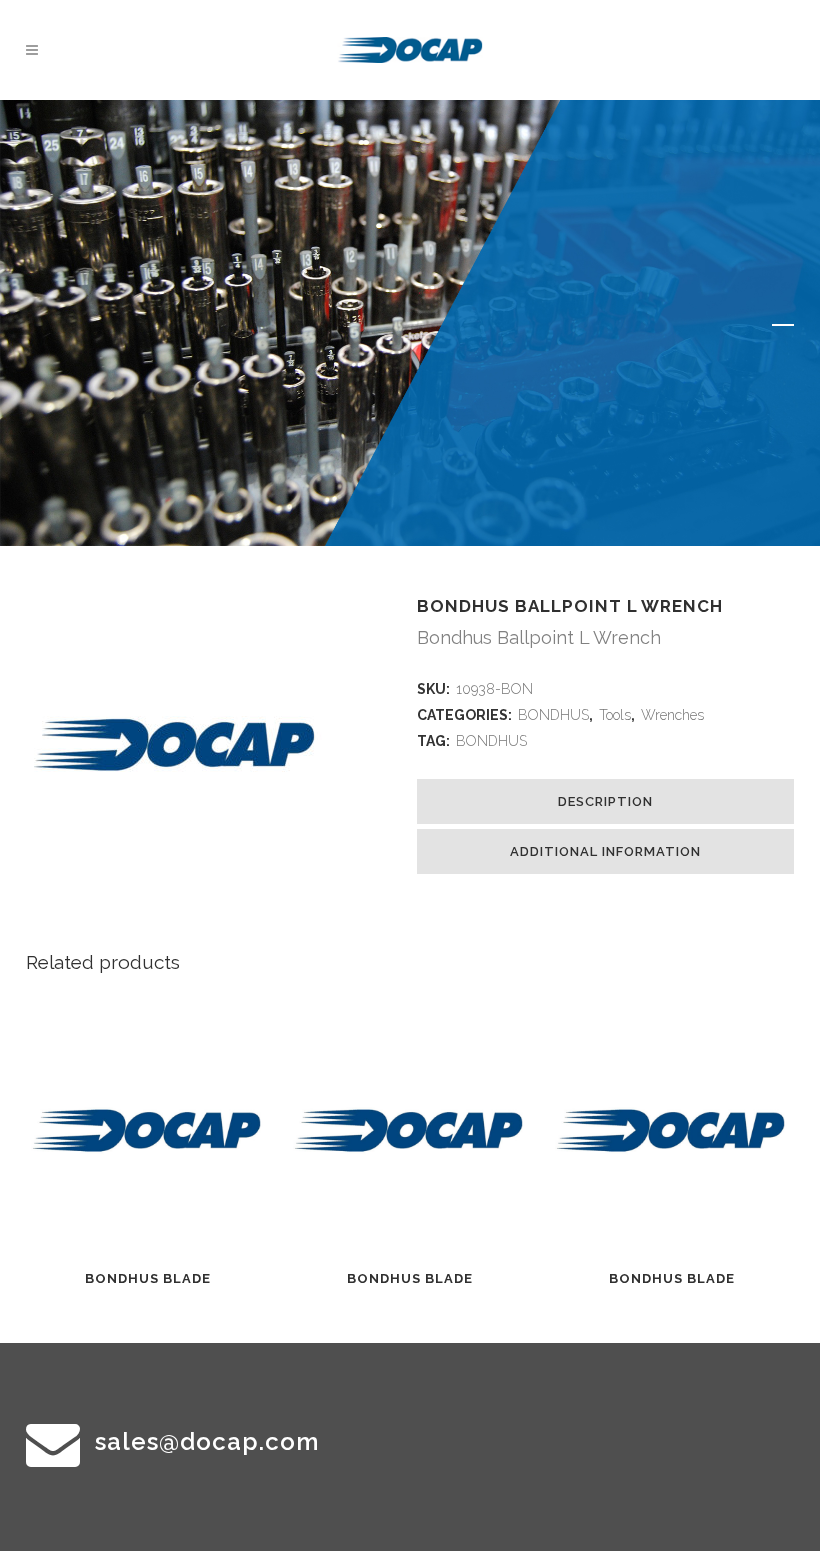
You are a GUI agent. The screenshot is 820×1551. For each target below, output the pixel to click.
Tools (615, 715)
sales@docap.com (207, 1441)
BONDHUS (553, 715)
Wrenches (672, 715)
